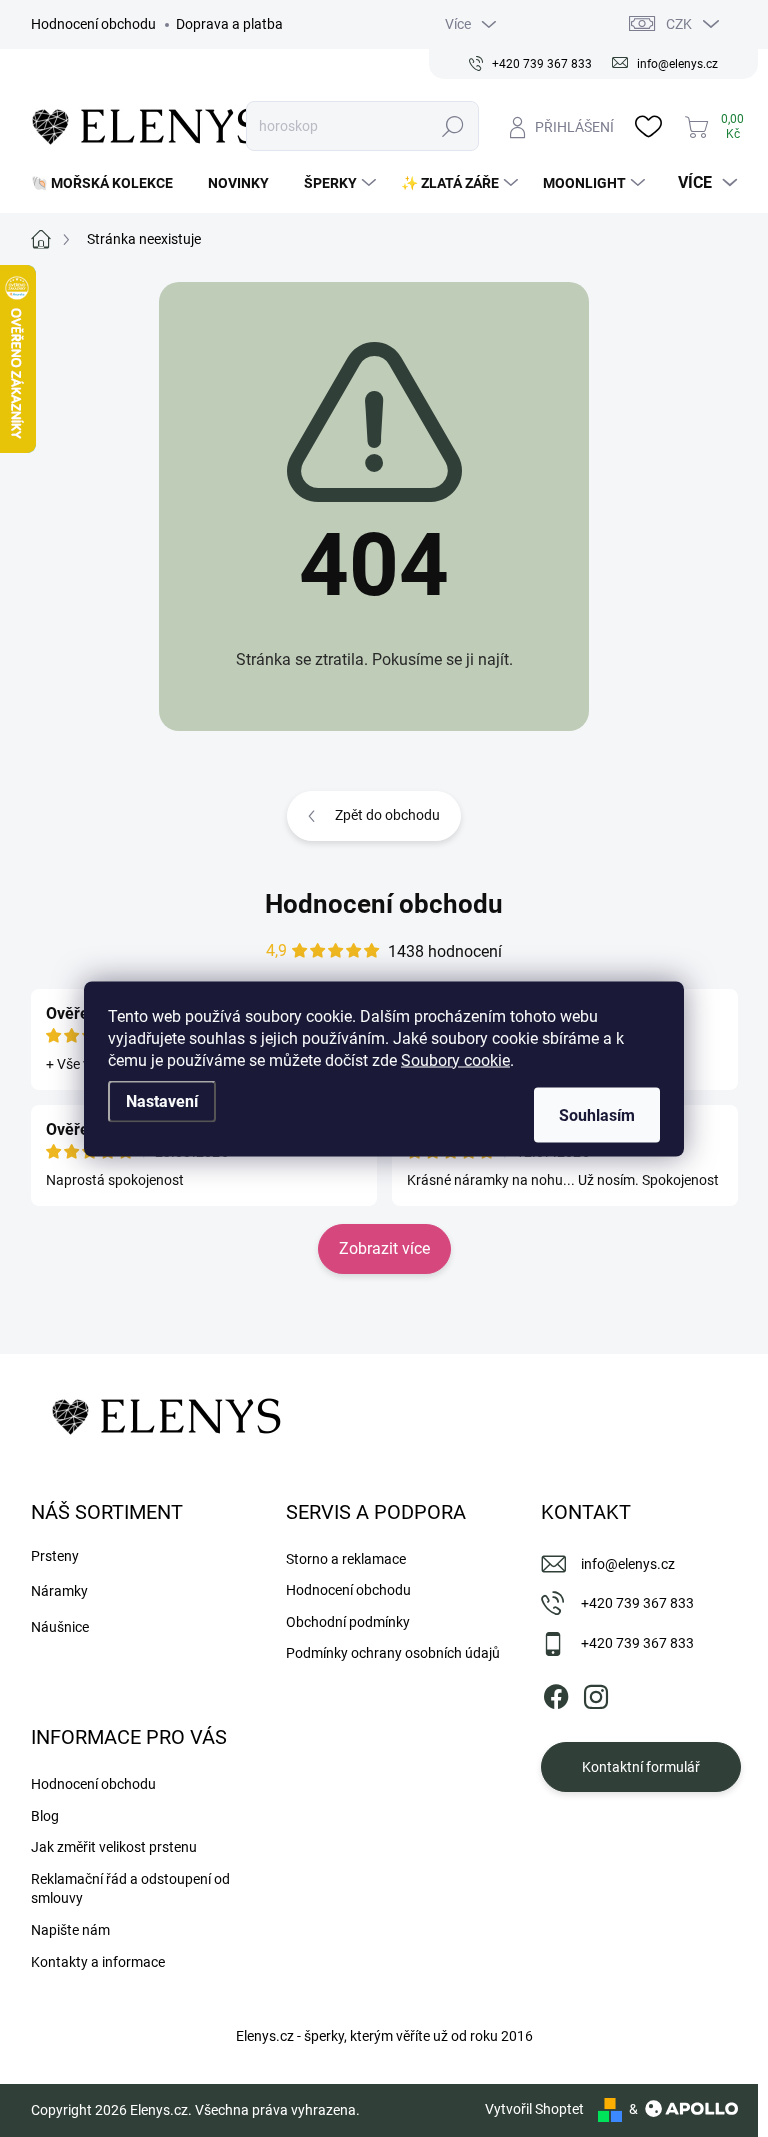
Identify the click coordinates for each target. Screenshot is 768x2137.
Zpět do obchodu (387, 815)
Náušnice (60, 1627)
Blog (45, 1816)
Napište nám (70, 1930)
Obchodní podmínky (348, 1622)
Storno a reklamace (346, 1559)
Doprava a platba (229, 24)
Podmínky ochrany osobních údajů (393, 1653)
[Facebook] (556, 1693)
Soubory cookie (455, 1059)
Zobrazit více (384, 1248)
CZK (679, 24)
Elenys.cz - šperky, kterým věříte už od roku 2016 (384, 2036)
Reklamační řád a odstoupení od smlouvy (130, 1889)
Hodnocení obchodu (93, 24)
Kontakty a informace (98, 1962)
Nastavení (162, 1100)
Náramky (59, 1591)
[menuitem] (109, 183)
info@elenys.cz (628, 1564)
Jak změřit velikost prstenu (114, 1847)
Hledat (453, 126)
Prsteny (55, 1556)
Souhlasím (597, 1114)
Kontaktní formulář (641, 1767)
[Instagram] (596, 1693)
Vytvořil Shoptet (534, 2109)
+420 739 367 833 (637, 1603)
